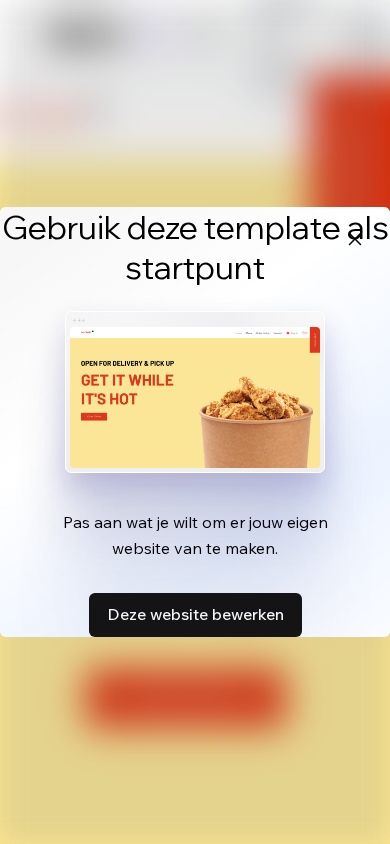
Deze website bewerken (195, 614)
